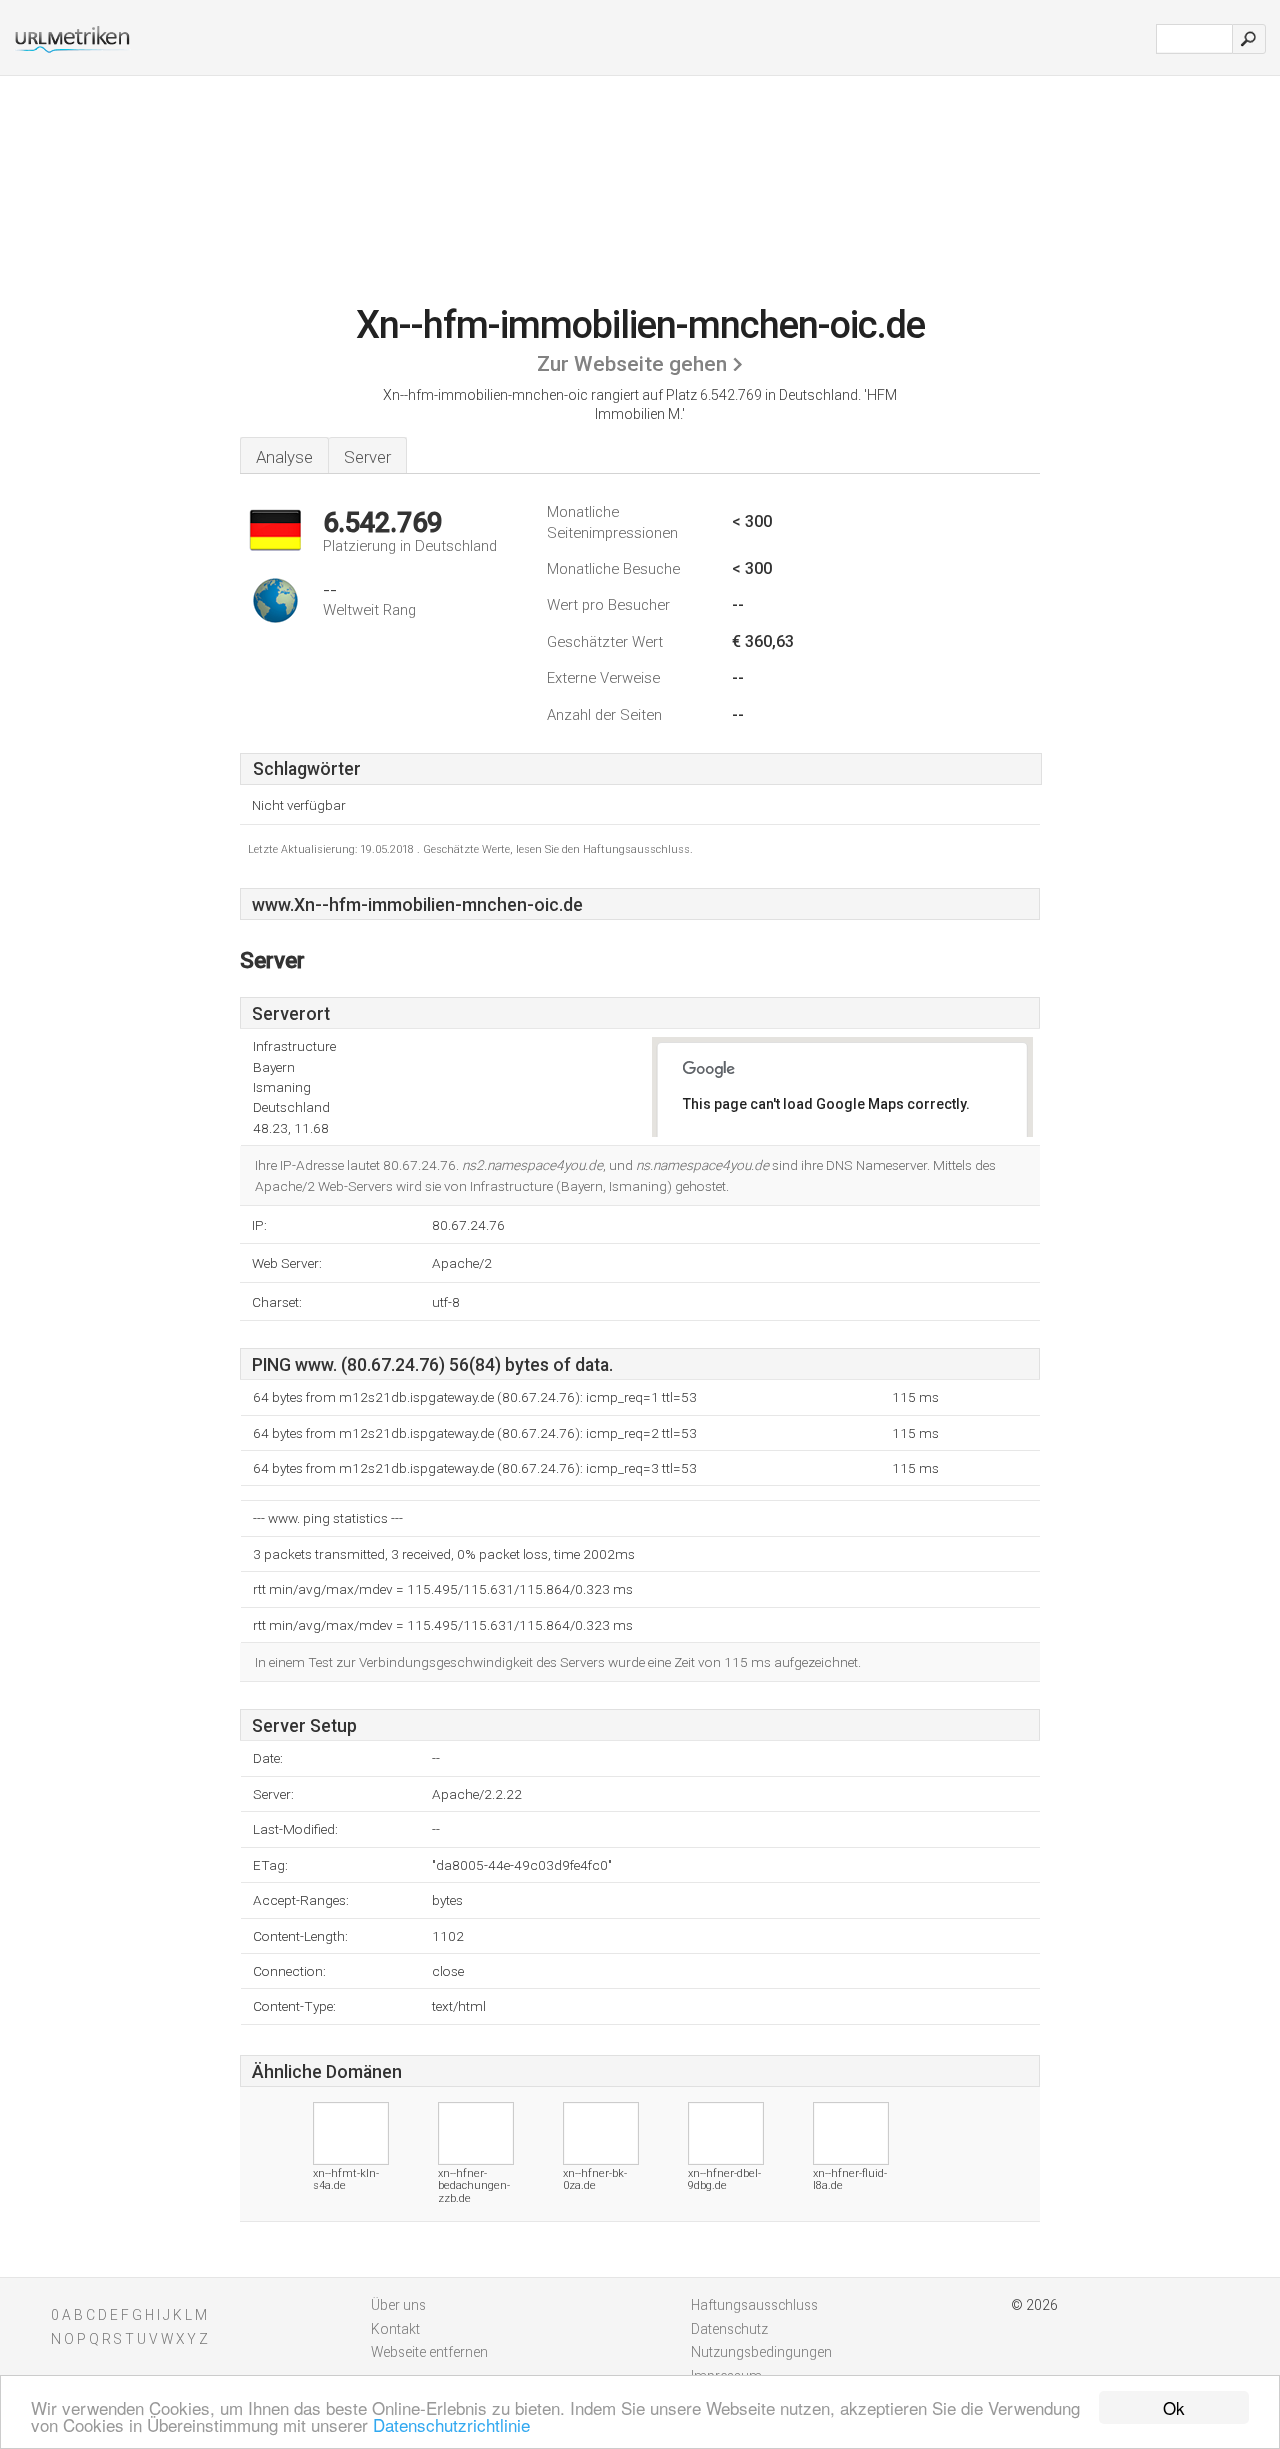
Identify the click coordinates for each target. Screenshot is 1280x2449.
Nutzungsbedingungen (761, 2352)
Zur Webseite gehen (632, 364)
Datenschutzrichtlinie (451, 2424)
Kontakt (395, 2329)
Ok (1174, 2407)
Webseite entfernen (429, 2352)
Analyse (284, 457)
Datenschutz (729, 2329)
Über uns (398, 2305)
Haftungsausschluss (754, 2305)
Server (367, 457)
